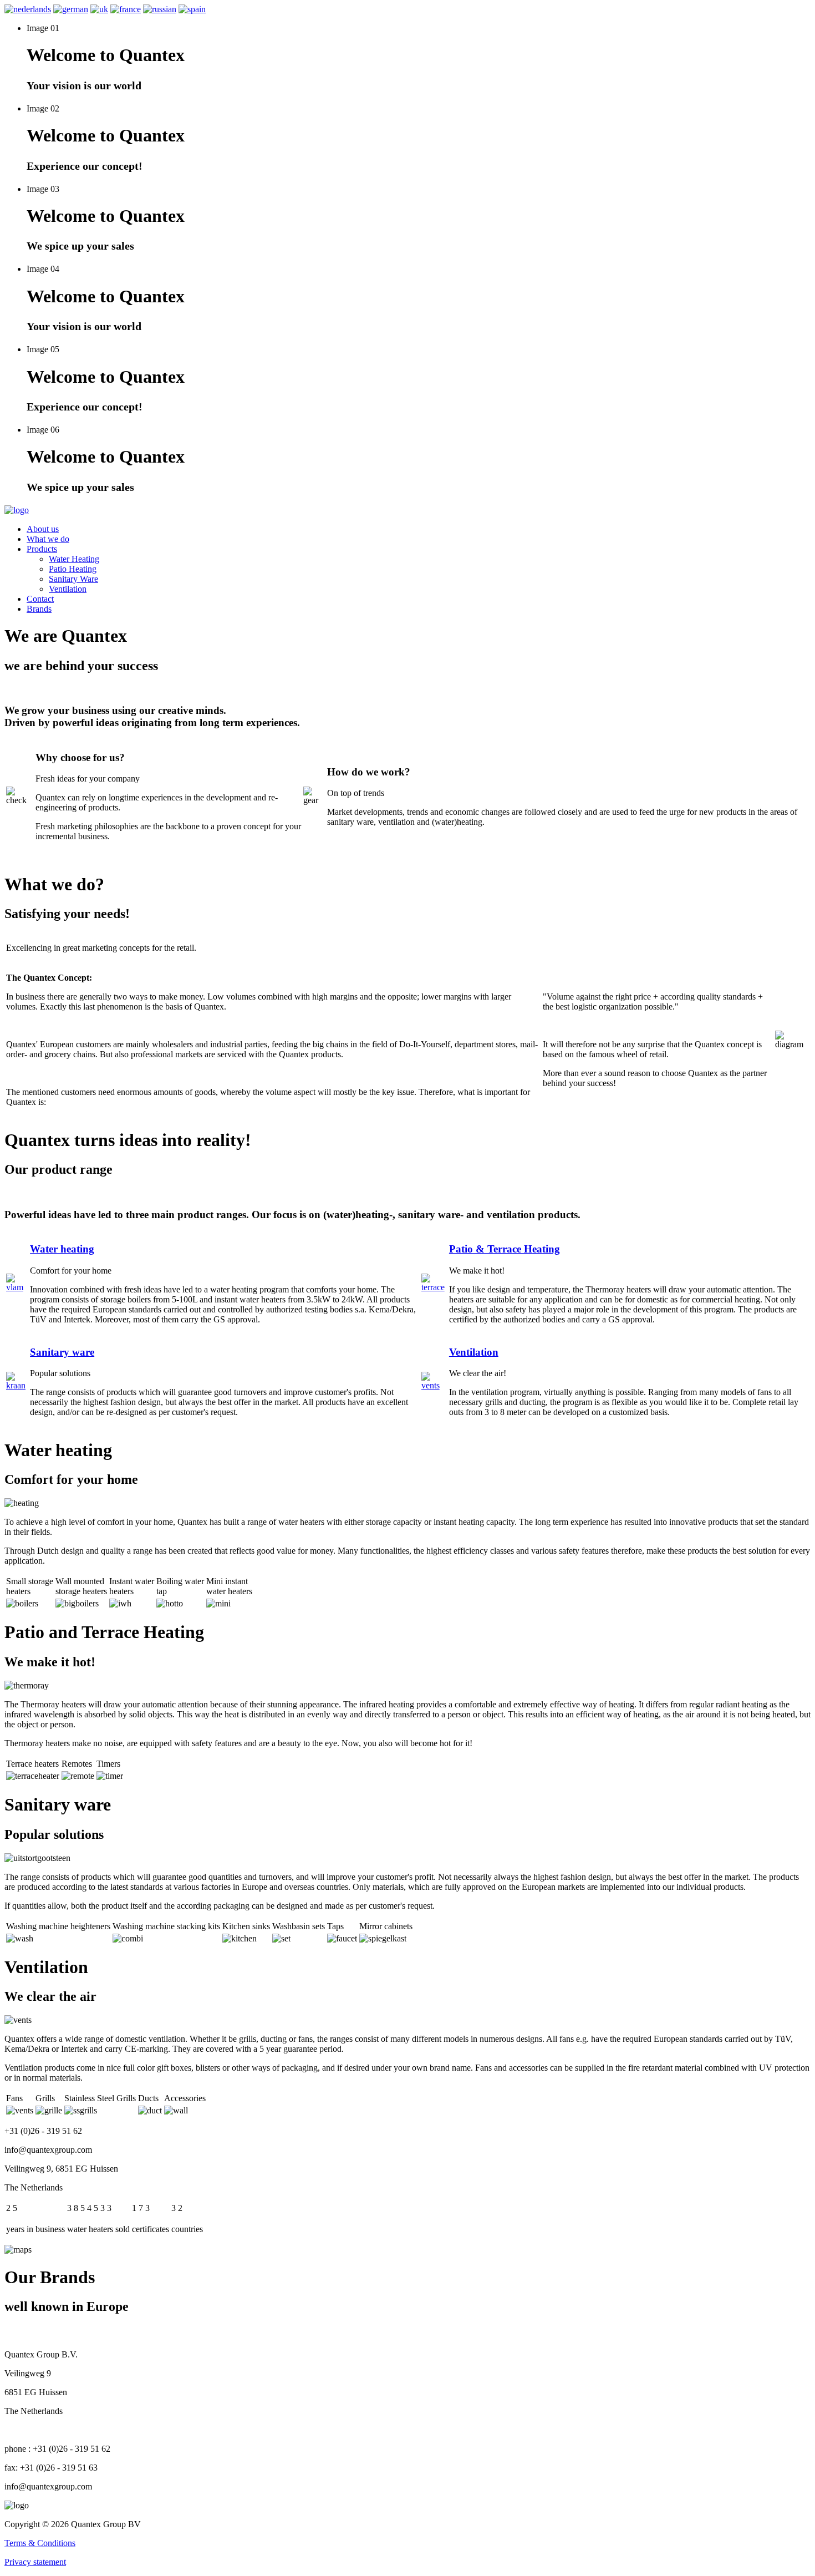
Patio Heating (73, 569)
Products (42, 549)
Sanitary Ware (73, 579)
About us (43, 529)
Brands (39, 609)
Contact (40, 599)
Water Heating (74, 559)
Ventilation (68, 589)
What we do (48, 539)
